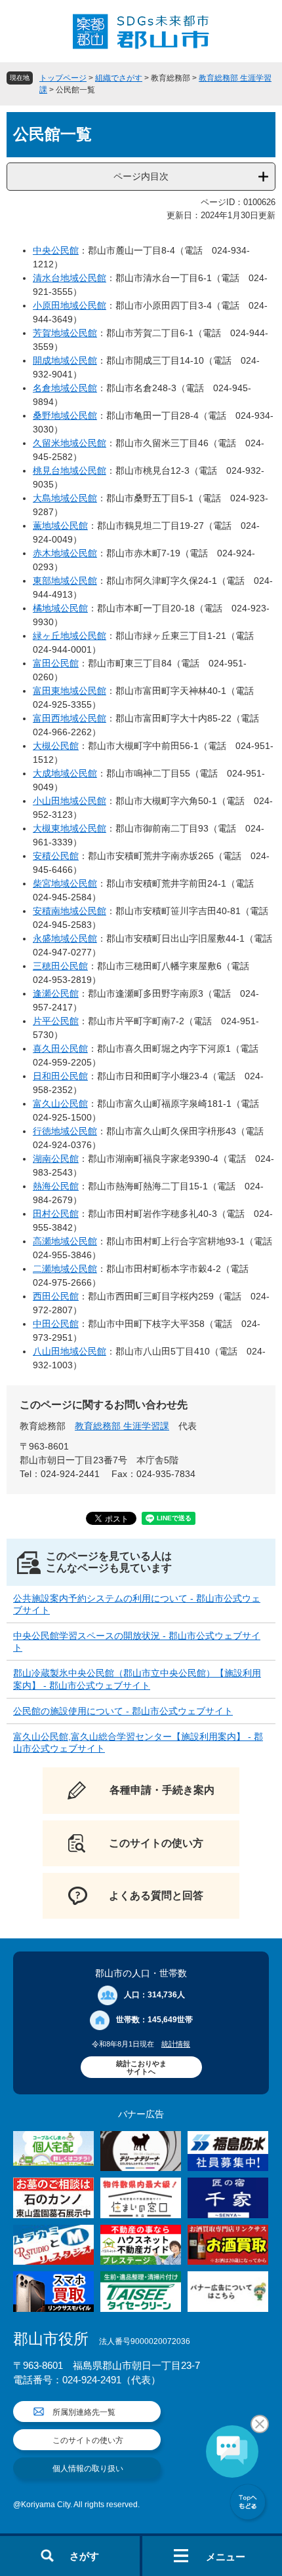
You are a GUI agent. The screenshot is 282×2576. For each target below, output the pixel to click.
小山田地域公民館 (70, 801)
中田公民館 (56, 1324)
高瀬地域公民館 (65, 1241)
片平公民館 (56, 1021)
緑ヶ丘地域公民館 (70, 636)
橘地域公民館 (60, 608)
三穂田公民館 (60, 966)
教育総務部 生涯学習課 (122, 1426)
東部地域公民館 (65, 581)
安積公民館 (56, 856)
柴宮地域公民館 (65, 883)
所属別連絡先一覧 (84, 2412)
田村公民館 (56, 1214)
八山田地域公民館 (70, 1351)
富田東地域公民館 (70, 691)
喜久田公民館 (60, 1048)
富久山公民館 (60, 1104)
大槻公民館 (56, 746)
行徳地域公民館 (65, 1131)
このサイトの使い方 (88, 2440)
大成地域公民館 (65, 773)
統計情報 (176, 2044)
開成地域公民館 (65, 360)
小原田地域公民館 (70, 305)
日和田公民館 (60, 1076)
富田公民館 (56, 663)
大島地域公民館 (65, 498)
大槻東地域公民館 (70, 828)
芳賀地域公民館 (65, 333)
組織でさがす (119, 78)
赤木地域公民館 (65, 553)
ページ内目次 (141, 176)
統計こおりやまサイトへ (141, 2067)
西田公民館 (56, 1296)
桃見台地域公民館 (70, 471)
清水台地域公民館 (70, 278)
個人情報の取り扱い (88, 2469)
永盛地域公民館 (65, 938)
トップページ (63, 78)
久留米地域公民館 (70, 443)
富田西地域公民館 (70, 718)
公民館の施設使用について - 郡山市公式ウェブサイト (123, 1711)
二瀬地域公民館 (65, 1269)
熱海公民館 (56, 1186)
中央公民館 (56, 250)
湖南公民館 (56, 1159)
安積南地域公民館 (70, 911)
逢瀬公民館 (56, 993)
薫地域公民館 (60, 526)
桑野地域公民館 (65, 415)
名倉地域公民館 (65, 388)
